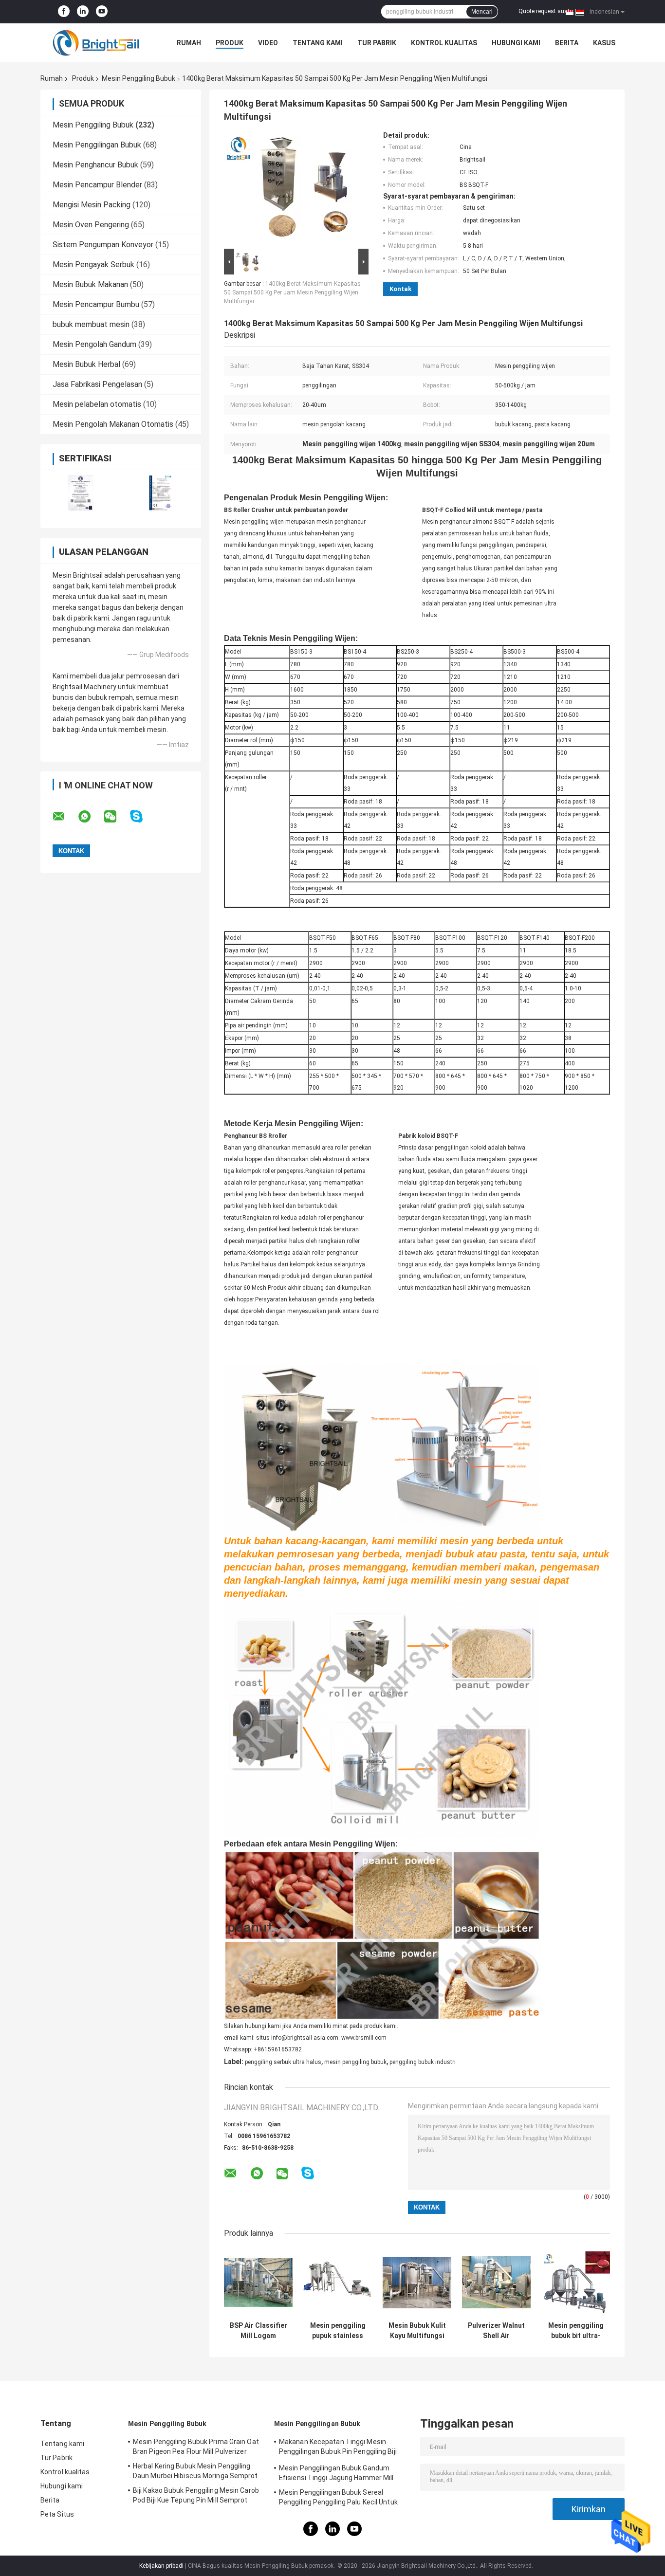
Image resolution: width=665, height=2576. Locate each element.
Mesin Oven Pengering (91, 225)
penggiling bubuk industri (423, 2062)
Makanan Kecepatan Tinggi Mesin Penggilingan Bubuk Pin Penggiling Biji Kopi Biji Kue (338, 2448)
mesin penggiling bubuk (355, 2062)
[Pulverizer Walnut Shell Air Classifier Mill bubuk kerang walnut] (496, 2282)
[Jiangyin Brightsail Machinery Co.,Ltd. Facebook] (64, 12)
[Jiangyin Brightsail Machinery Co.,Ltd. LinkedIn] (83, 12)
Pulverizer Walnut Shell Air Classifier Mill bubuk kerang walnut (496, 2331)
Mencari (482, 12)
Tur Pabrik (377, 43)
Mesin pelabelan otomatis (97, 404)
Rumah (189, 43)
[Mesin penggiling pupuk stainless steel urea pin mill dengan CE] (338, 2282)
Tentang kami (318, 43)
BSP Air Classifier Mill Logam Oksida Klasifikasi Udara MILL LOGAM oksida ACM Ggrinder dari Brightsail (258, 2331)
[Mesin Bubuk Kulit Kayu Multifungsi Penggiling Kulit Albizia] (417, 2282)
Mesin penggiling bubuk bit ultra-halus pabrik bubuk (576, 2331)
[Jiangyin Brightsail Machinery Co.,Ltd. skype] (142, 816)
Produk (230, 43)
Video (268, 43)
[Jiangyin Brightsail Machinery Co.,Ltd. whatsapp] (91, 817)
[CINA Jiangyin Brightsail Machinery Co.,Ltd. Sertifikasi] (81, 493)
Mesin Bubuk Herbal (86, 364)
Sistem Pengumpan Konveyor (103, 245)
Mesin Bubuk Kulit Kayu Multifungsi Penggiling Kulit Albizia (417, 2331)
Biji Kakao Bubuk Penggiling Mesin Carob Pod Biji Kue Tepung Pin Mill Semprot (196, 2495)
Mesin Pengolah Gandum (94, 344)
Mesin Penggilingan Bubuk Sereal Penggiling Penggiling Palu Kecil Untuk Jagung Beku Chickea (338, 2499)
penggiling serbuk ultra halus (283, 2062)
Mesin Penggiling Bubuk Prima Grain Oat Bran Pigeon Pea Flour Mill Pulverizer (196, 2447)
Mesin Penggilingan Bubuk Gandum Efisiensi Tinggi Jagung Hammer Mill (336, 2473)
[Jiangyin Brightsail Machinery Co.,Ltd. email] (65, 817)
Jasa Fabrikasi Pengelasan (97, 384)
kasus (604, 43)
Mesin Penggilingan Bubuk (97, 145)
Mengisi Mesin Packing (92, 205)
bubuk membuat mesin (91, 324)
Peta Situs (57, 2514)
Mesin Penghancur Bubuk (95, 165)
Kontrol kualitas (444, 43)
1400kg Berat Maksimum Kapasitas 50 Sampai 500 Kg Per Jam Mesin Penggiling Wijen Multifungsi (292, 292)
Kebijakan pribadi (161, 2566)
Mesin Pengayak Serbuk (93, 265)
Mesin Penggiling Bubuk (139, 78)
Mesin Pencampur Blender (97, 185)
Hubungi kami (516, 43)
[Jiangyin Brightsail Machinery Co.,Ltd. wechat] (116, 817)
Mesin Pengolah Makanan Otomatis (113, 424)
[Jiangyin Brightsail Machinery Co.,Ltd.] (94, 43)
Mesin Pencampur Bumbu (96, 304)
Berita (567, 43)
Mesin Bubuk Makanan (90, 284)
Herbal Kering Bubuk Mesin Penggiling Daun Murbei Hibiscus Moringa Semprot (195, 2471)
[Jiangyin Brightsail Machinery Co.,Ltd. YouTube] (102, 12)
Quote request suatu (546, 11)
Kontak (400, 289)
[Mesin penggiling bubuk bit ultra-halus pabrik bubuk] (576, 2282)
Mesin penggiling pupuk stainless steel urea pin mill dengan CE (338, 2331)
